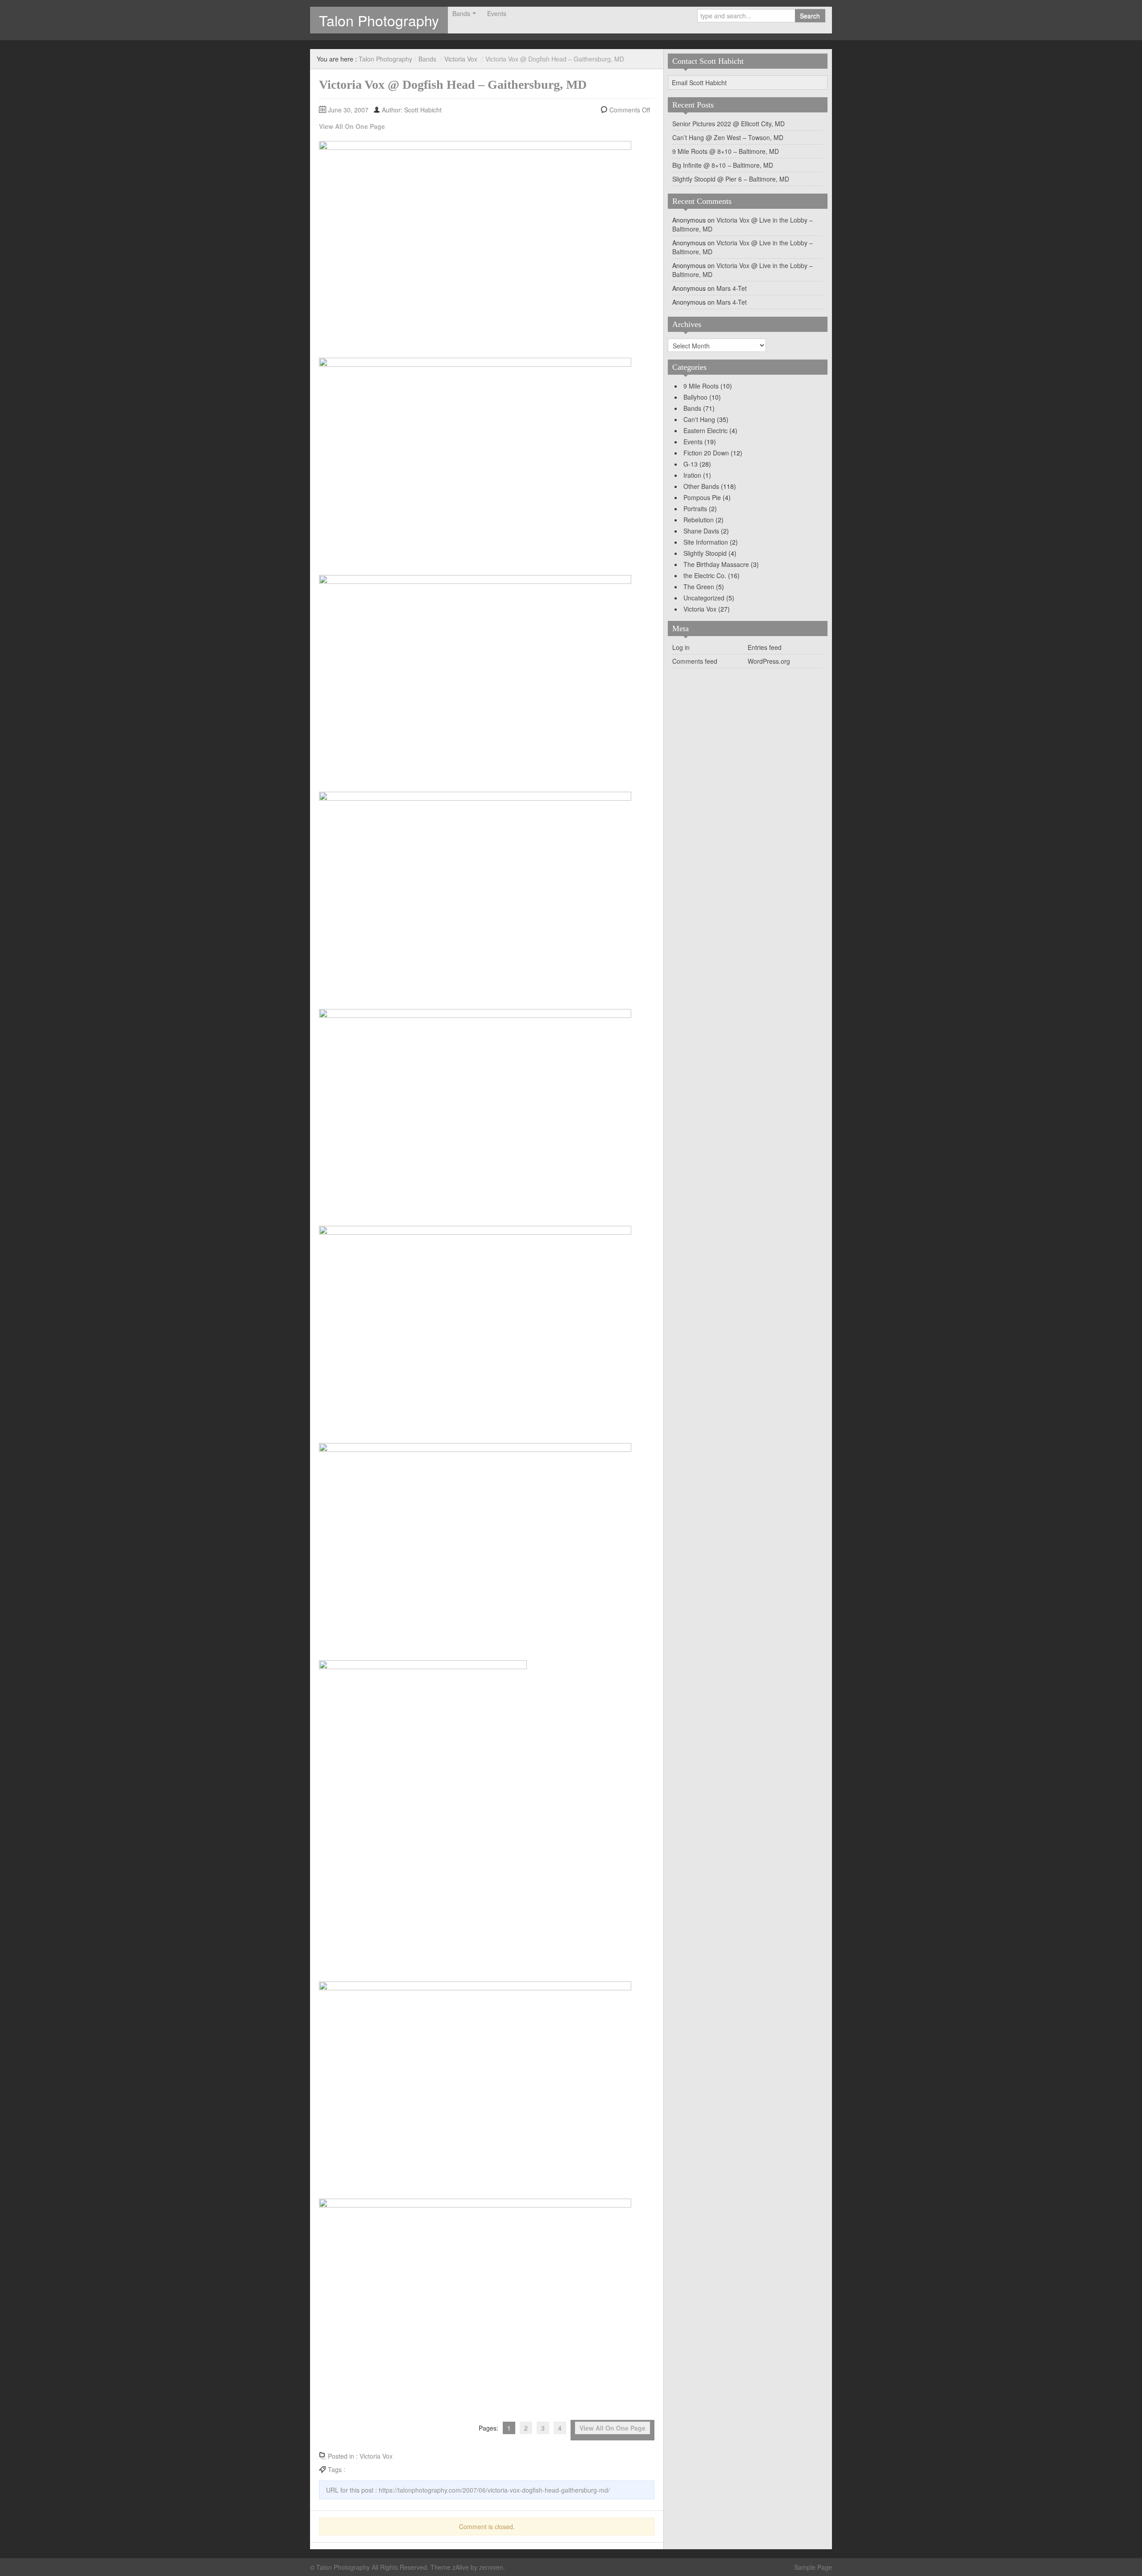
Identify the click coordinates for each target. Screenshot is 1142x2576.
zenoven (491, 2567)
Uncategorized (704, 598)
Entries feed (765, 647)
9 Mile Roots (701, 386)
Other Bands (701, 486)
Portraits (695, 509)
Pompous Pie (702, 497)
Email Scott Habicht (699, 83)
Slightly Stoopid (705, 553)
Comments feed (695, 661)
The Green (699, 587)
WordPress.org (769, 661)
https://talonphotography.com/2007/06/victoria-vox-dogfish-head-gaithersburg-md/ (494, 2490)
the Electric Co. (705, 575)
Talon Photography (379, 20)
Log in (681, 647)
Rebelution (699, 520)
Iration (692, 475)
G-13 (691, 464)
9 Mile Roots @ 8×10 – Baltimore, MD (726, 151)
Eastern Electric (705, 430)
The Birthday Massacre (716, 564)
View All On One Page (352, 126)
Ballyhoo (695, 397)
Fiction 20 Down (706, 453)
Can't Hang (699, 419)
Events (497, 13)
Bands (461, 13)
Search (810, 16)
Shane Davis (701, 531)
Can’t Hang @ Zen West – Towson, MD (728, 137)
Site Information (706, 542)
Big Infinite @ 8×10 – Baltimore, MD (723, 165)
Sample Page (813, 2567)
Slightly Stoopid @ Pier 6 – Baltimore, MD (731, 179)
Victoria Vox (461, 59)
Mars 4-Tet (732, 288)
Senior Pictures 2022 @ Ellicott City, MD (728, 124)
